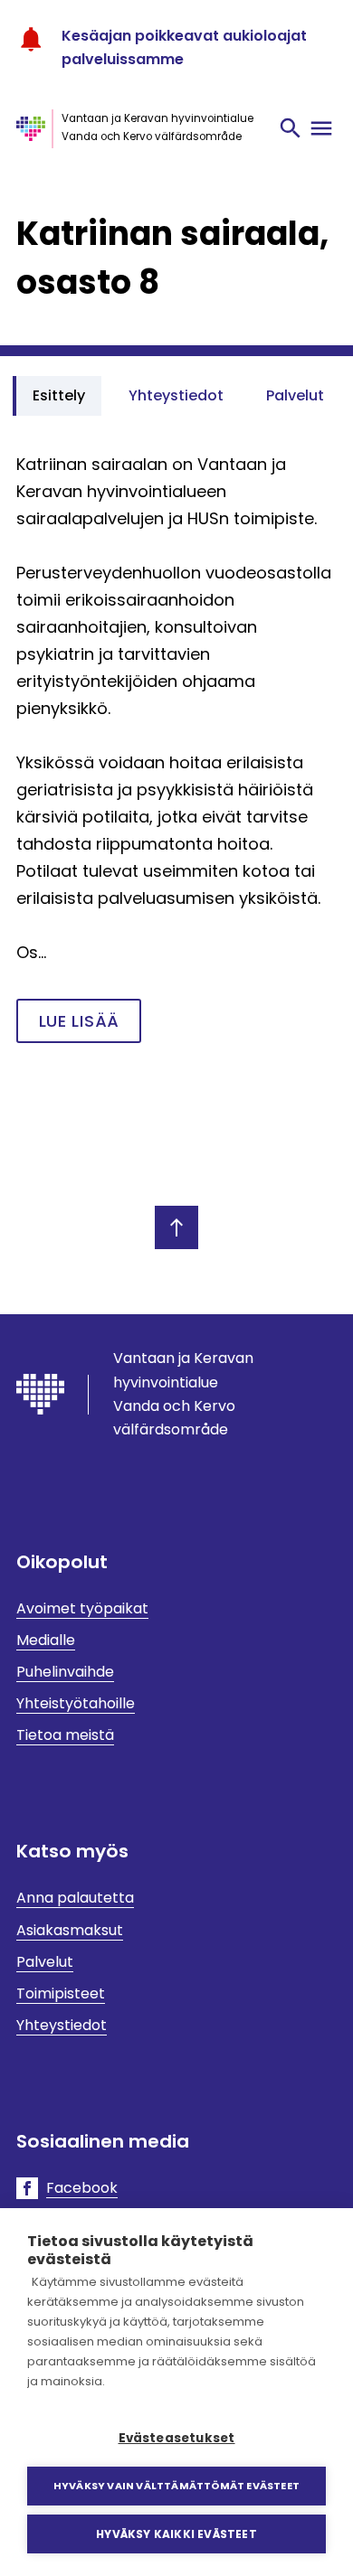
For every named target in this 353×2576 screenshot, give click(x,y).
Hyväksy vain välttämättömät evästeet (176, 2486)
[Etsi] (291, 128)
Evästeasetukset (177, 2438)
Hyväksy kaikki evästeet (176, 2534)
